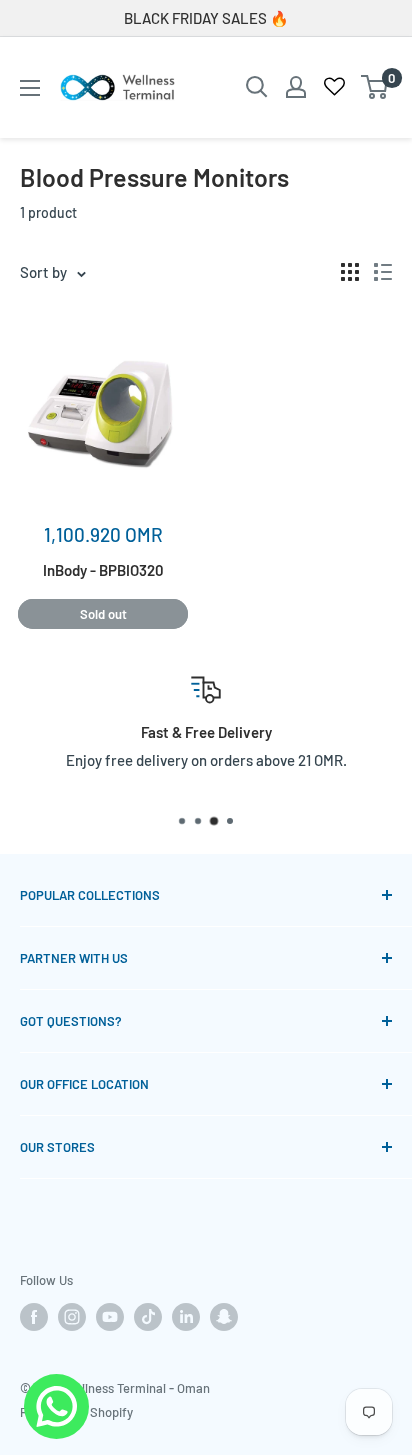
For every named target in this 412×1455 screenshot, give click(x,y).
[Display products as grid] (350, 272)
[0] (375, 87)
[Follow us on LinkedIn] (186, 1317)
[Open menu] (30, 88)
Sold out (103, 614)
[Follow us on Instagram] (72, 1317)
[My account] (296, 87)
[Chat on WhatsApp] (56, 1388)
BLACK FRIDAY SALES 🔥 (206, 18)
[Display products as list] (383, 272)
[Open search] (257, 87)
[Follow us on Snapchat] (224, 1317)
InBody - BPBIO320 (103, 570)
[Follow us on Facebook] (34, 1317)
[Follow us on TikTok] (148, 1317)
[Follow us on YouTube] (110, 1317)
